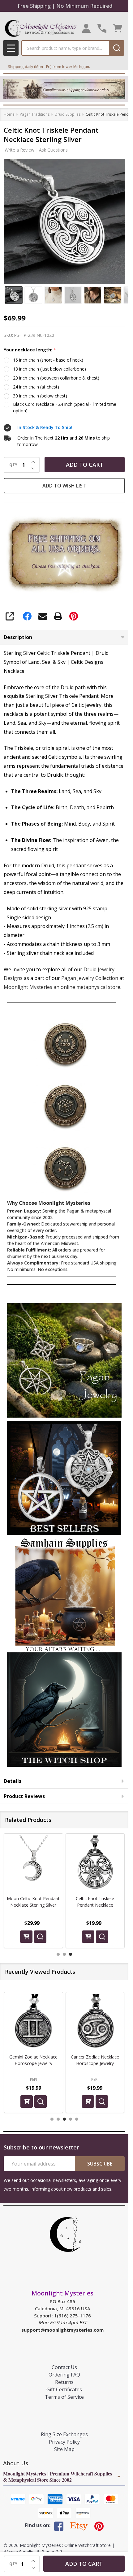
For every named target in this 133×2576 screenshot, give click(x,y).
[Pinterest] (74, 616)
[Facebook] (27, 616)
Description (18, 637)
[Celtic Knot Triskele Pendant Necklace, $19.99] (33, 1863)
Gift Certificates (64, 2389)
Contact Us (64, 2367)
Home (9, 114)
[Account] (86, 28)
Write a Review (19, 150)
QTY (13, 465)
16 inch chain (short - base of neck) (48, 360)
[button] (64, 1360)
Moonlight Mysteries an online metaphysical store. (62, 987)
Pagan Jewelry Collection (90, 978)
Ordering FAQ (64, 2375)
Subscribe (100, 2164)
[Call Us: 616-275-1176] (102, 28)
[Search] (117, 48)
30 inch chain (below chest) (40, 396)
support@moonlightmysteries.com (62, 2330)
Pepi (34, 2079)
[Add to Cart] (26, 1936)
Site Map (64, 2449)
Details (13, 1781)
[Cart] (118, 28)
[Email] (43, 616)
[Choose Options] (88, 1936)
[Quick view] (40, 1936)
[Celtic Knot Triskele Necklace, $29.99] (95, 1863)
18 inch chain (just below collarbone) (49, 369)
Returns (64, 2382)
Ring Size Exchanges (64, 2434)
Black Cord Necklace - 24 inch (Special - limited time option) (65, 407)
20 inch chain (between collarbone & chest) (56, 378)
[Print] (58, 616)
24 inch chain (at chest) (36, 387)
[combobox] (65, 48)
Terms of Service (64, 2397)
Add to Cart (85, 465)
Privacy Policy (64, 2442)
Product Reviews (24, 1796)
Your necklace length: (30, 350)
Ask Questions (53, 150)
